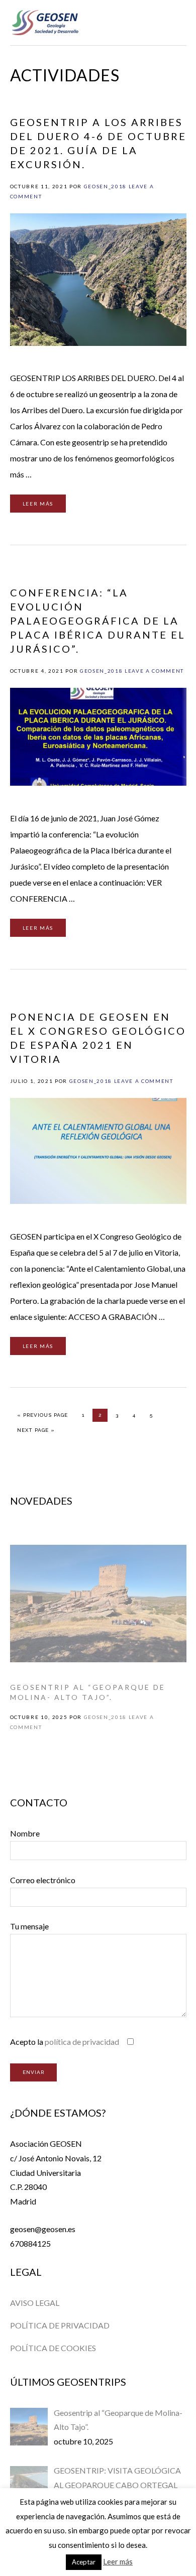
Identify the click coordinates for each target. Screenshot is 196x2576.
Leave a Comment (154, 671)
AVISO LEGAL (35, 2303)
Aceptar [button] (84, 2562)
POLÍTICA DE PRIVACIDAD (60, 2325)
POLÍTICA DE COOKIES (53, 2348)
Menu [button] (175, 21)
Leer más (38, 504)
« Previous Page (42, 1415)
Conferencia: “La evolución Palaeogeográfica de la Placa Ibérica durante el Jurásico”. (98, 621)
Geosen (45, 23)
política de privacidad (82, 2042)
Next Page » (36, 1430)
